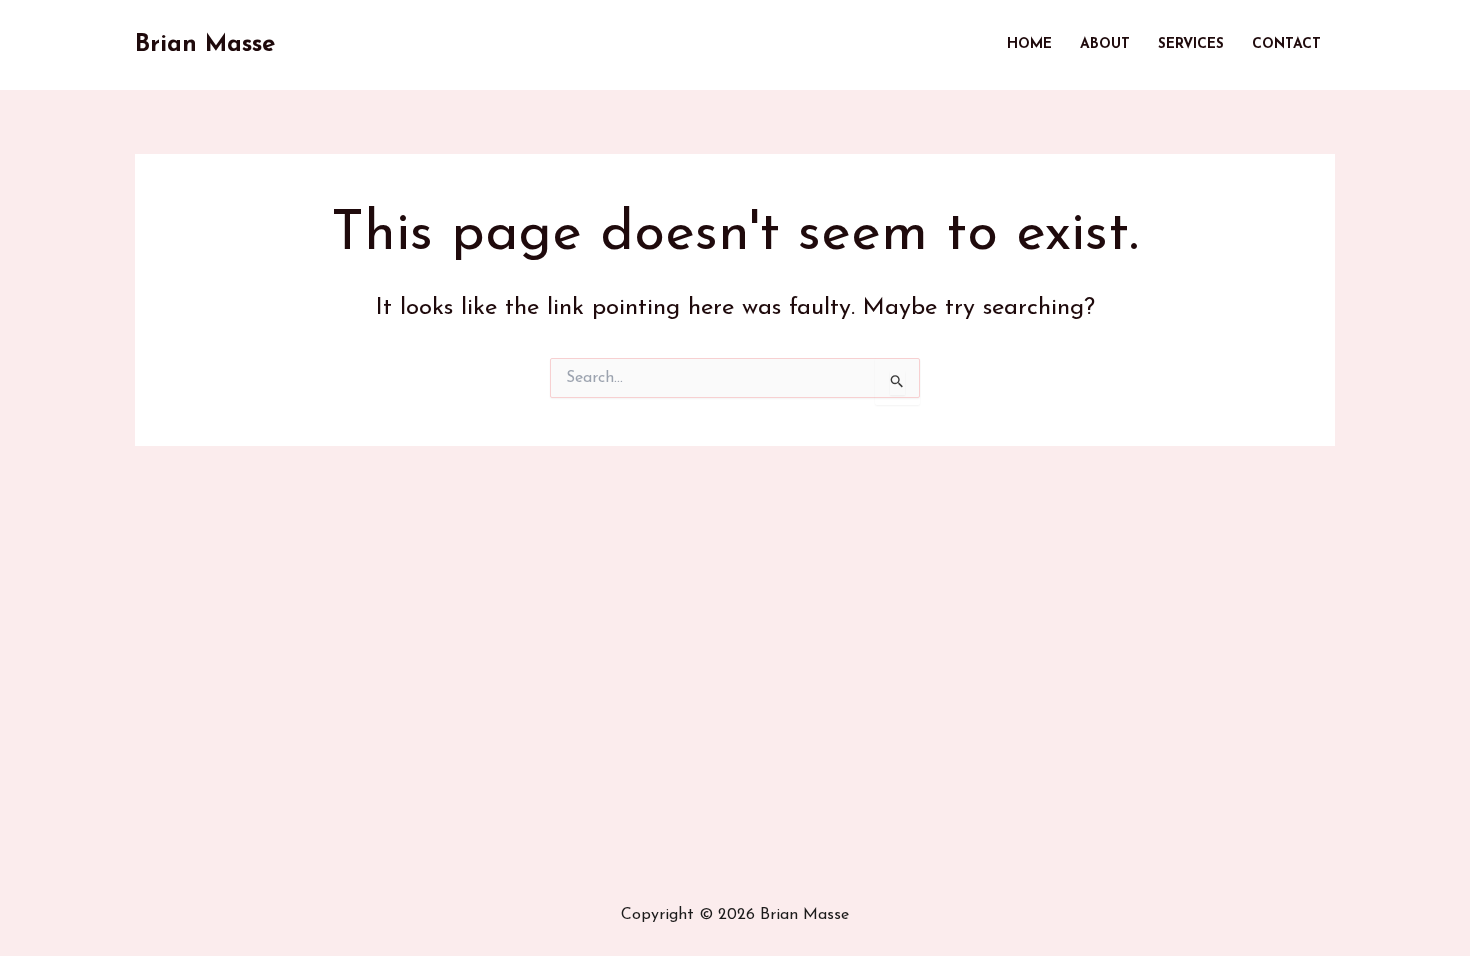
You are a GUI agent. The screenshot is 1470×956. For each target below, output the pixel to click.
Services (1191, 44)
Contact (1286, 44)
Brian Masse (205, 45)
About (1105, 44)
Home (1029, 44)
